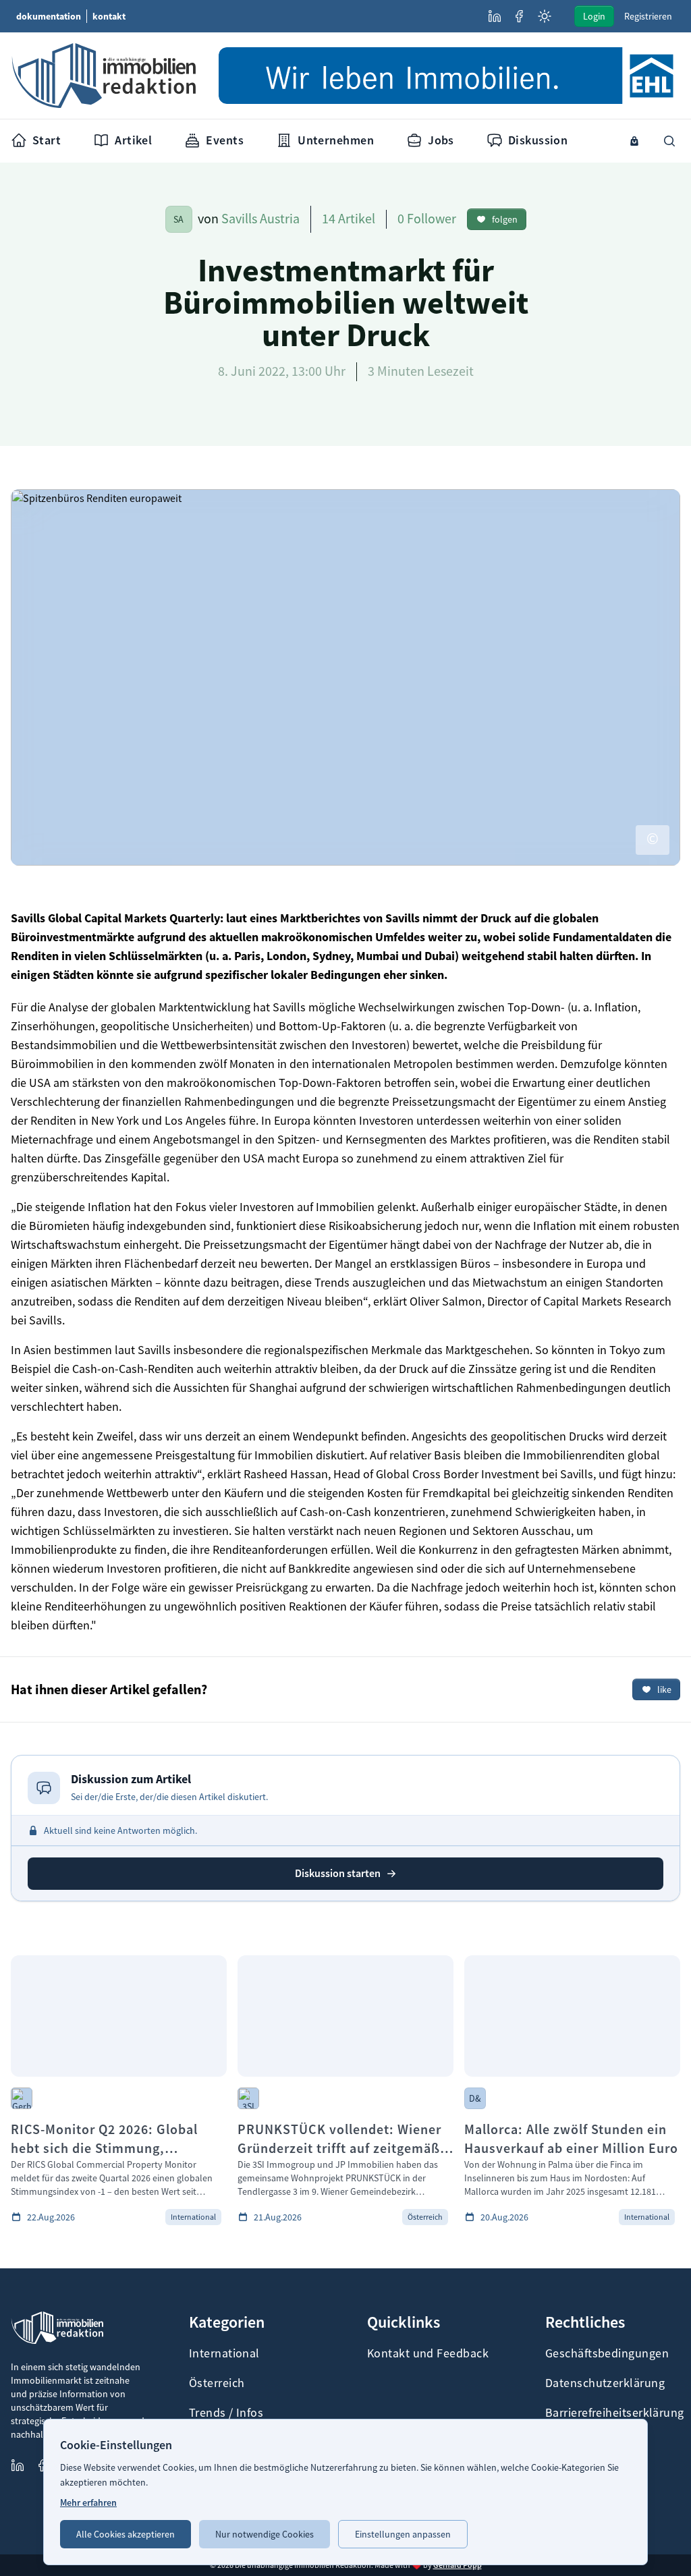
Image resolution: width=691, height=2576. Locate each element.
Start (47, 140)
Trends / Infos (226, 2413)
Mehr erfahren (88, 2502)
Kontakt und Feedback (428, 2353)
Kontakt (109, 16)
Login (594, 16)
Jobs (441, 140)
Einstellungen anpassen (403, 2534)
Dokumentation (49, 16)
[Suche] (669, 141)
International (224, 2353)
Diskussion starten (338, 1873)
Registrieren (648, 16)
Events (225, 140)
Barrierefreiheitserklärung (613, 2413)
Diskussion (538, 140)
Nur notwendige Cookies (265, 2534)
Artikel (133, 140)
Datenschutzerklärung (605, 2383)
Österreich (217, 2383)
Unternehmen (336, 140)
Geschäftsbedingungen (607, 2353)
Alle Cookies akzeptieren (126, 2534)
